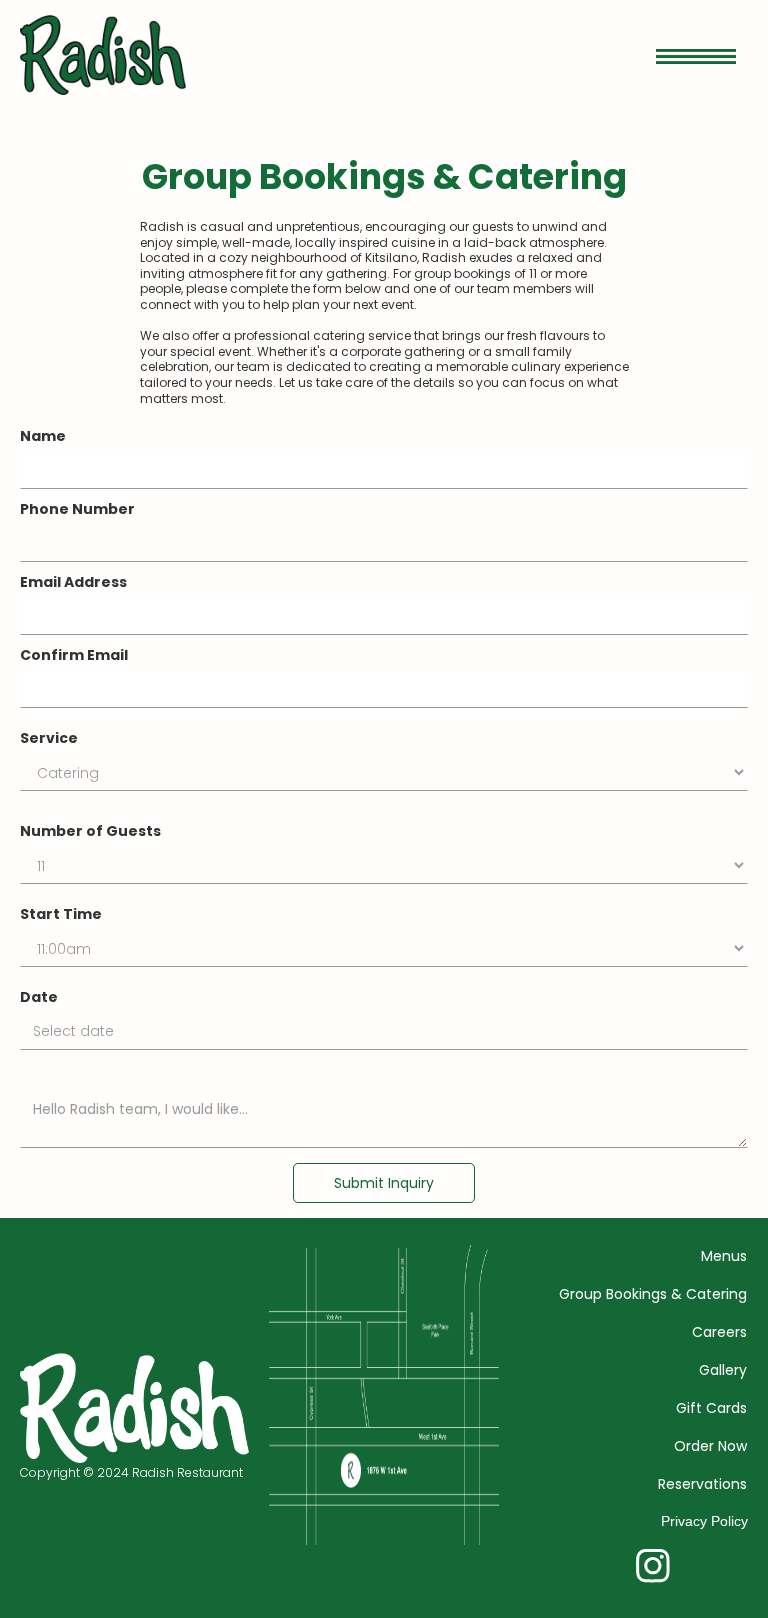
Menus (724, 1256)
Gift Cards (711, 1408)
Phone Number (77, 509)
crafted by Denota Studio (73, 1607)
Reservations (702, 1484)
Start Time (61, 914)
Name (43, 436)
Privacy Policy (704, 1521)
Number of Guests (90, 831)
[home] (103, 55)
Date (39, 997)
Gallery (723, 1370)
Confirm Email (74, 655)
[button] (696, 55)
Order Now (710, 1446)
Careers (719, 1332)
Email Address (73, 582)
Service (49, 738)
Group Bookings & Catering (653, 1294)
